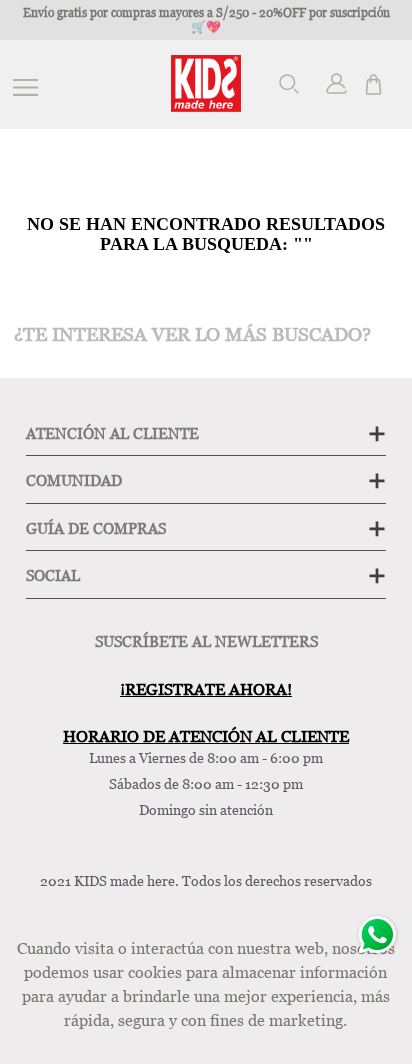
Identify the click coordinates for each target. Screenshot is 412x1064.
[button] (293, 84)
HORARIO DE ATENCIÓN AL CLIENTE (206, 736)
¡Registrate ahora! (206, 689)
